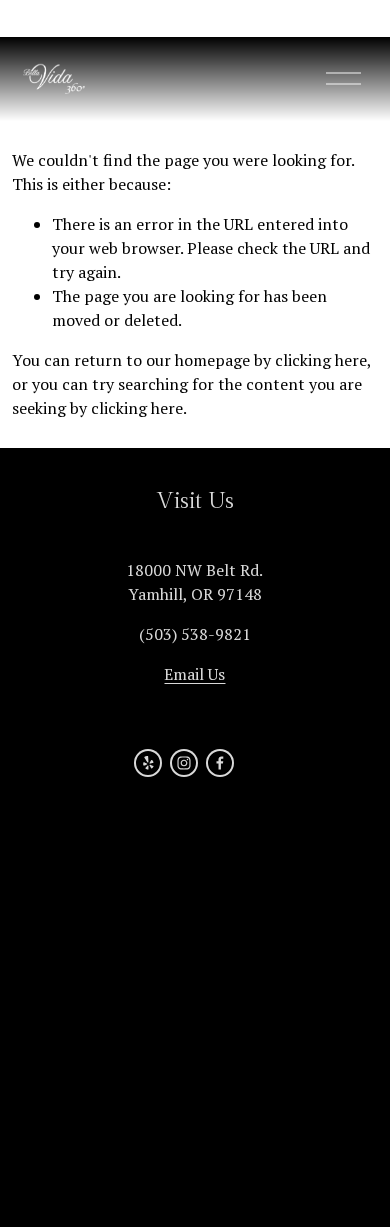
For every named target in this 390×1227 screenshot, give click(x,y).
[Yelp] (148, 763)
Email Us (194, 674)
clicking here (321, 360)
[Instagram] (184, 763)
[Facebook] (220, 763)
